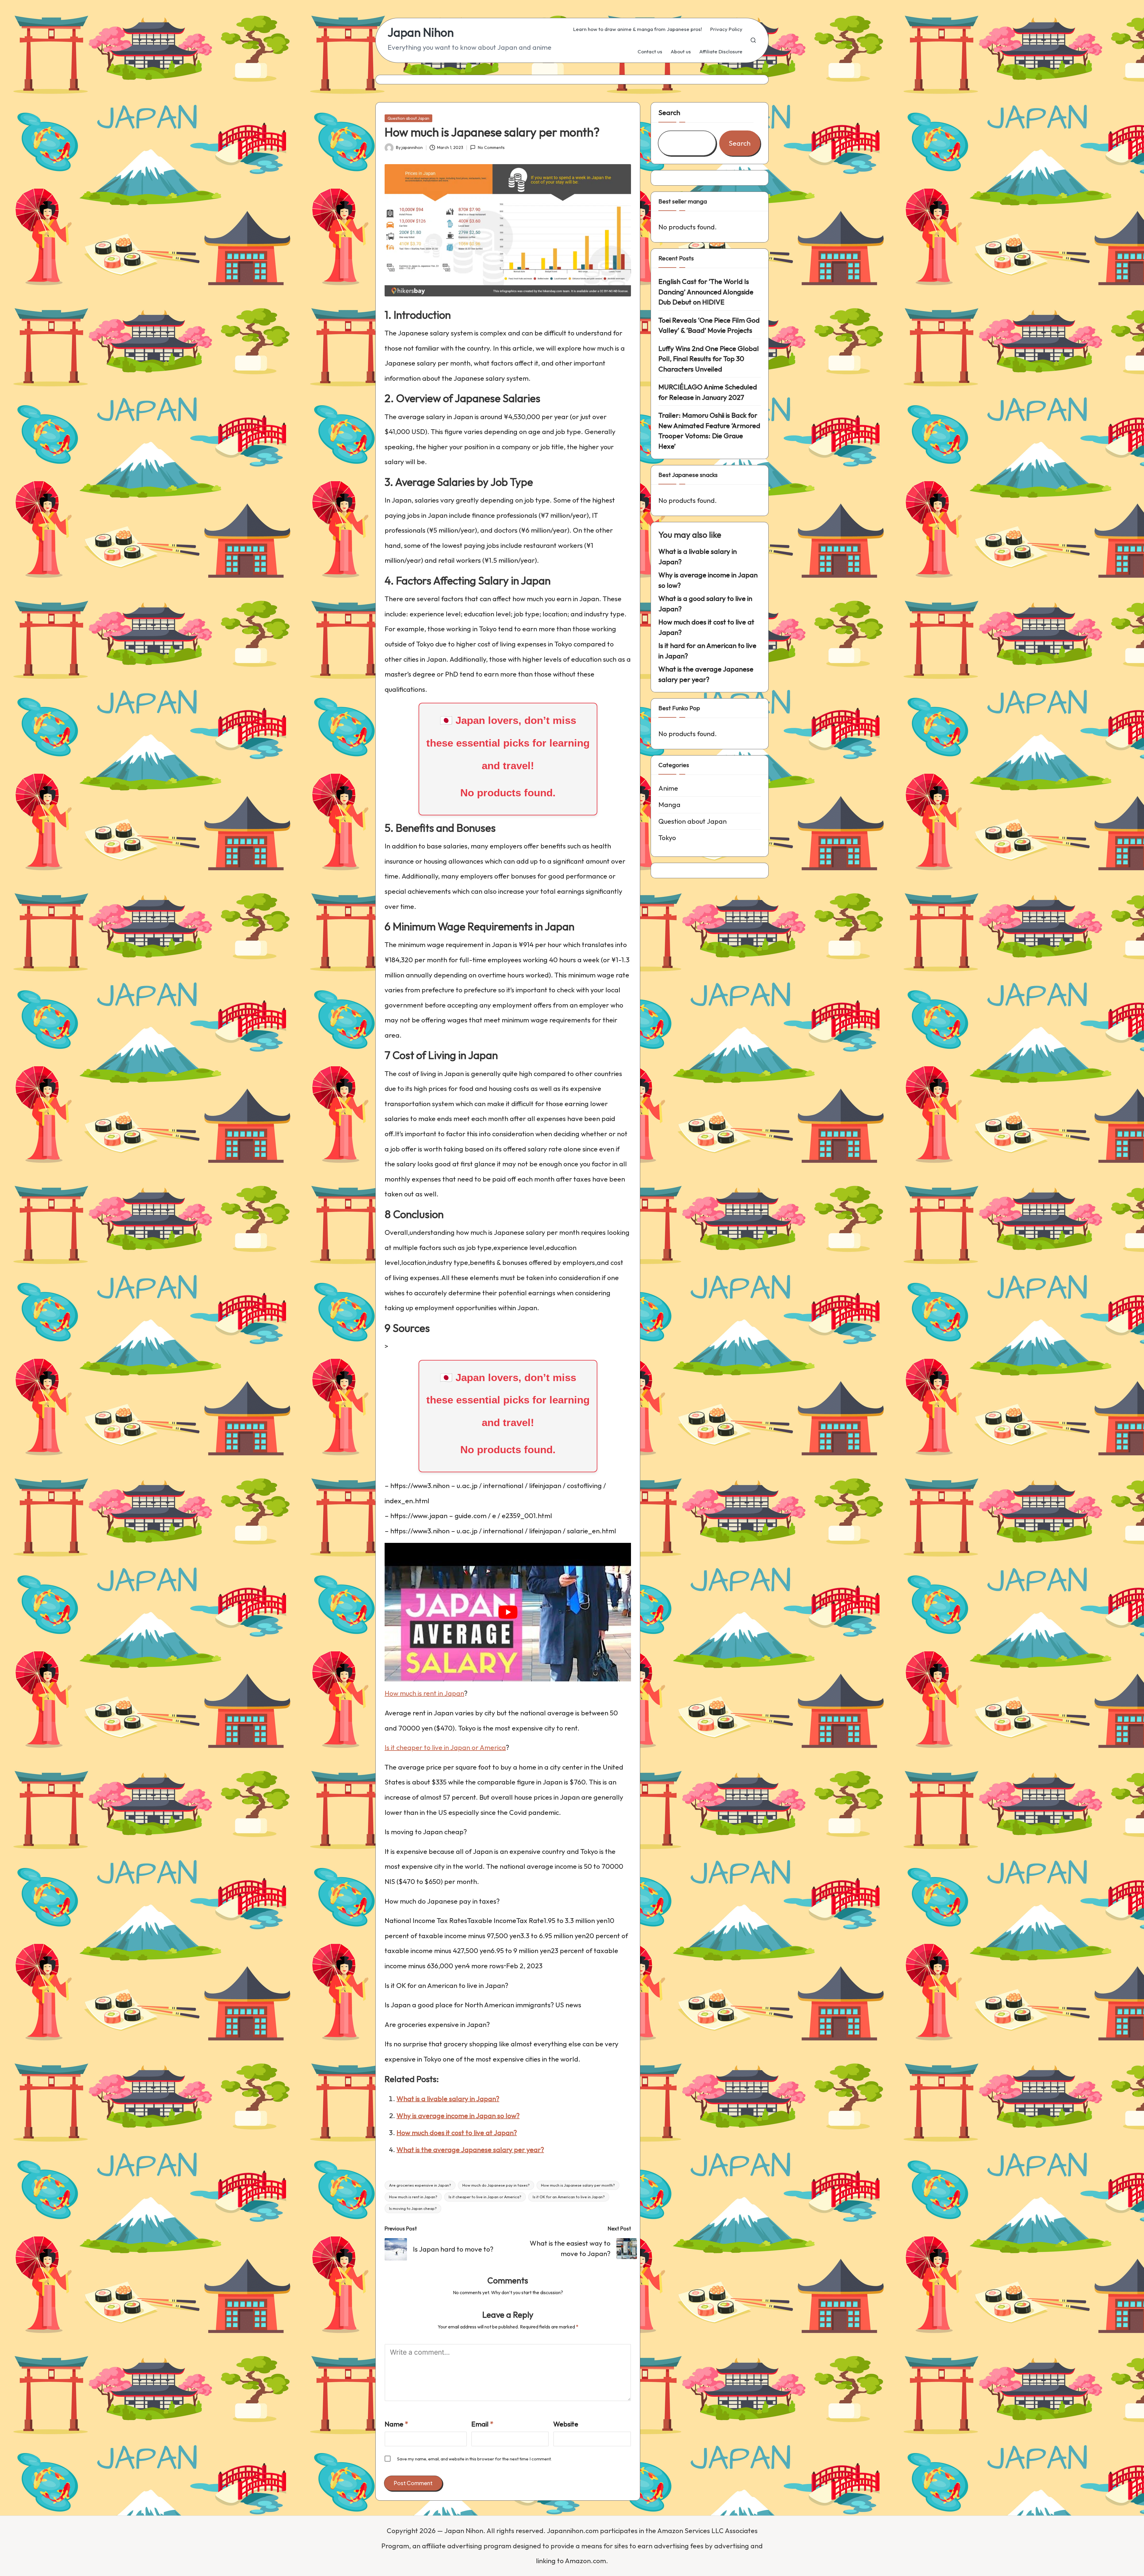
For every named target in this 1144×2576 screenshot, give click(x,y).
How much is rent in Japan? (413, 2197)
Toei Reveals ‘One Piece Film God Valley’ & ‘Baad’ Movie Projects (709, 325)
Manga (669, 804)
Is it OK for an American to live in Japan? (569, 2197)
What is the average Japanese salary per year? (470, 2150)
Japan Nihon (421, 32)
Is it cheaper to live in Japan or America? (485, 2197)
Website (566, 2424)
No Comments (491, 147)
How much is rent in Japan (424, 1693)
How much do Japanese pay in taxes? (496, 2185)
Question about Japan (408, 118)
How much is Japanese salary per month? (578, 2185)
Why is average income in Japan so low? (458, 2116)
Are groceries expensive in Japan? (420, 2185)
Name (396, 2424)
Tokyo (667, 838)
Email (482, 2424)
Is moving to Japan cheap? (413, 2208)
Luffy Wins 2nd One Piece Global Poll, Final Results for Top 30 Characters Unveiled (709, 359)
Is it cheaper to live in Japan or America (445, 1747)
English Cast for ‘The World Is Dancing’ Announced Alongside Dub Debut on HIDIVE (706, 292)
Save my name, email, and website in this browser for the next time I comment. (474, 2459)
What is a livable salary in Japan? (448, 2099)
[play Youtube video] (508, 1612)
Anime (668, 788)
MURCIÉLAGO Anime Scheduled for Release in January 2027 (708, 392)
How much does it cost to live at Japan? (457, 2133)
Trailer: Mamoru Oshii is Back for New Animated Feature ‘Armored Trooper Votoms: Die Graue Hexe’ (709, 431)
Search (669, 112)
